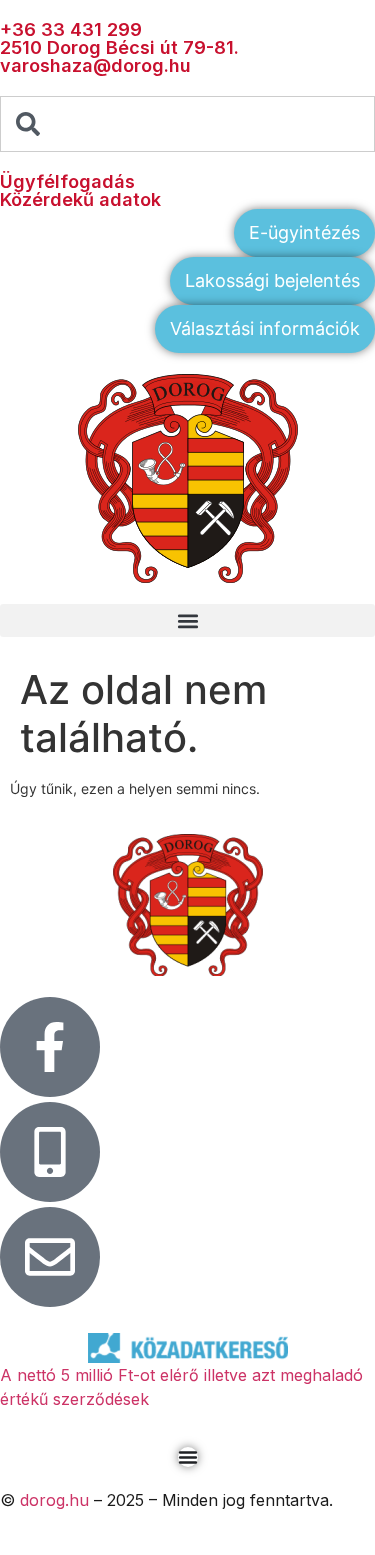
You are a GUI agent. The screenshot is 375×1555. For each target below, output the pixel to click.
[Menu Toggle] (188, 1457)
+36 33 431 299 (71, 29)
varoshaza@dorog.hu (95, 65)
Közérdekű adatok (80, 199)
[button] (187, 620)
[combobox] (187, 124)
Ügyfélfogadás (67, 181)
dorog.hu (54, 1500)
